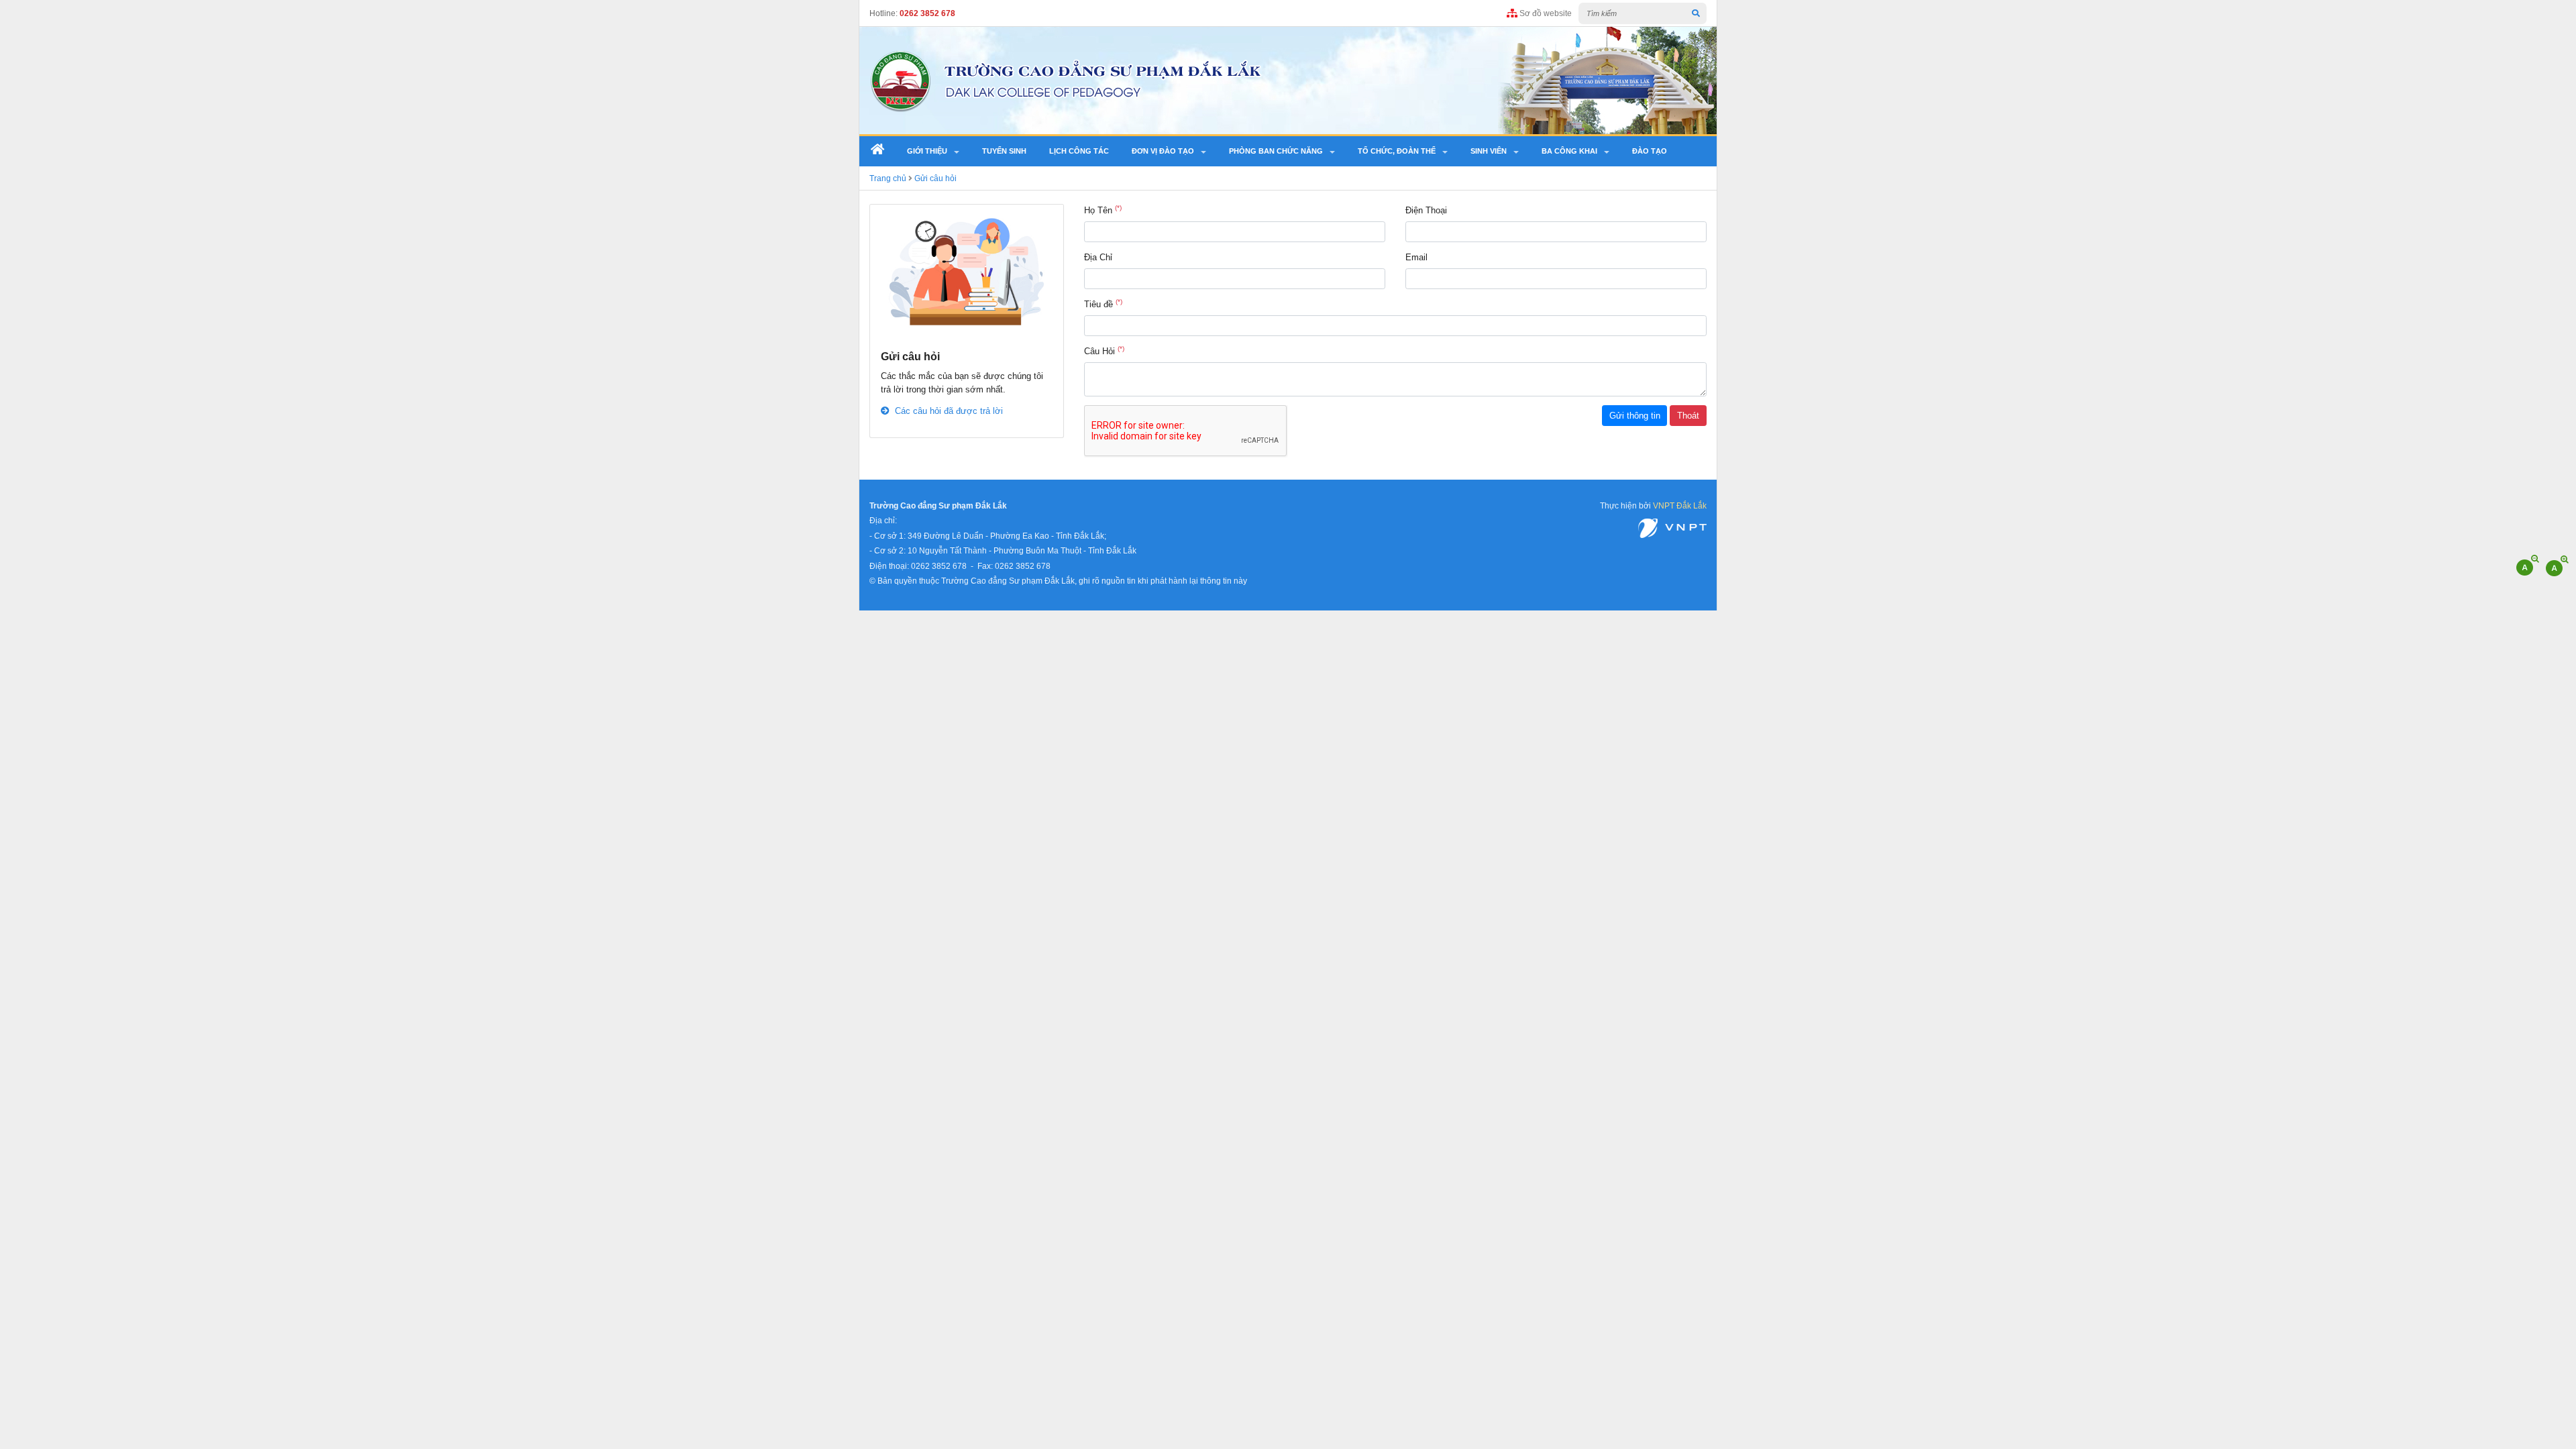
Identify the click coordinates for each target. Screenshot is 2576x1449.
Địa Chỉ (1098, 257)
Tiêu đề (1103, 304)
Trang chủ (888, 178)
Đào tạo (1650, 151)
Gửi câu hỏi (935, 178)
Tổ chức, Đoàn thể (1397, 151)
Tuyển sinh (1004, 151)
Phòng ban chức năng (1276, 151)
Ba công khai (1569, 151)
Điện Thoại (1426, 210)
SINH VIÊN (1489, 151)
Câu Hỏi (1104, 351)
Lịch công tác (1079, 151)
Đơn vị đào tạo (1163, 151)
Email (1416, 257)
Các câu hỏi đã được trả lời (947, 411)
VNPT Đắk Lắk (1680, 505)
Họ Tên (1103, 210)
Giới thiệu (927, 151)
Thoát (1688, 416)
